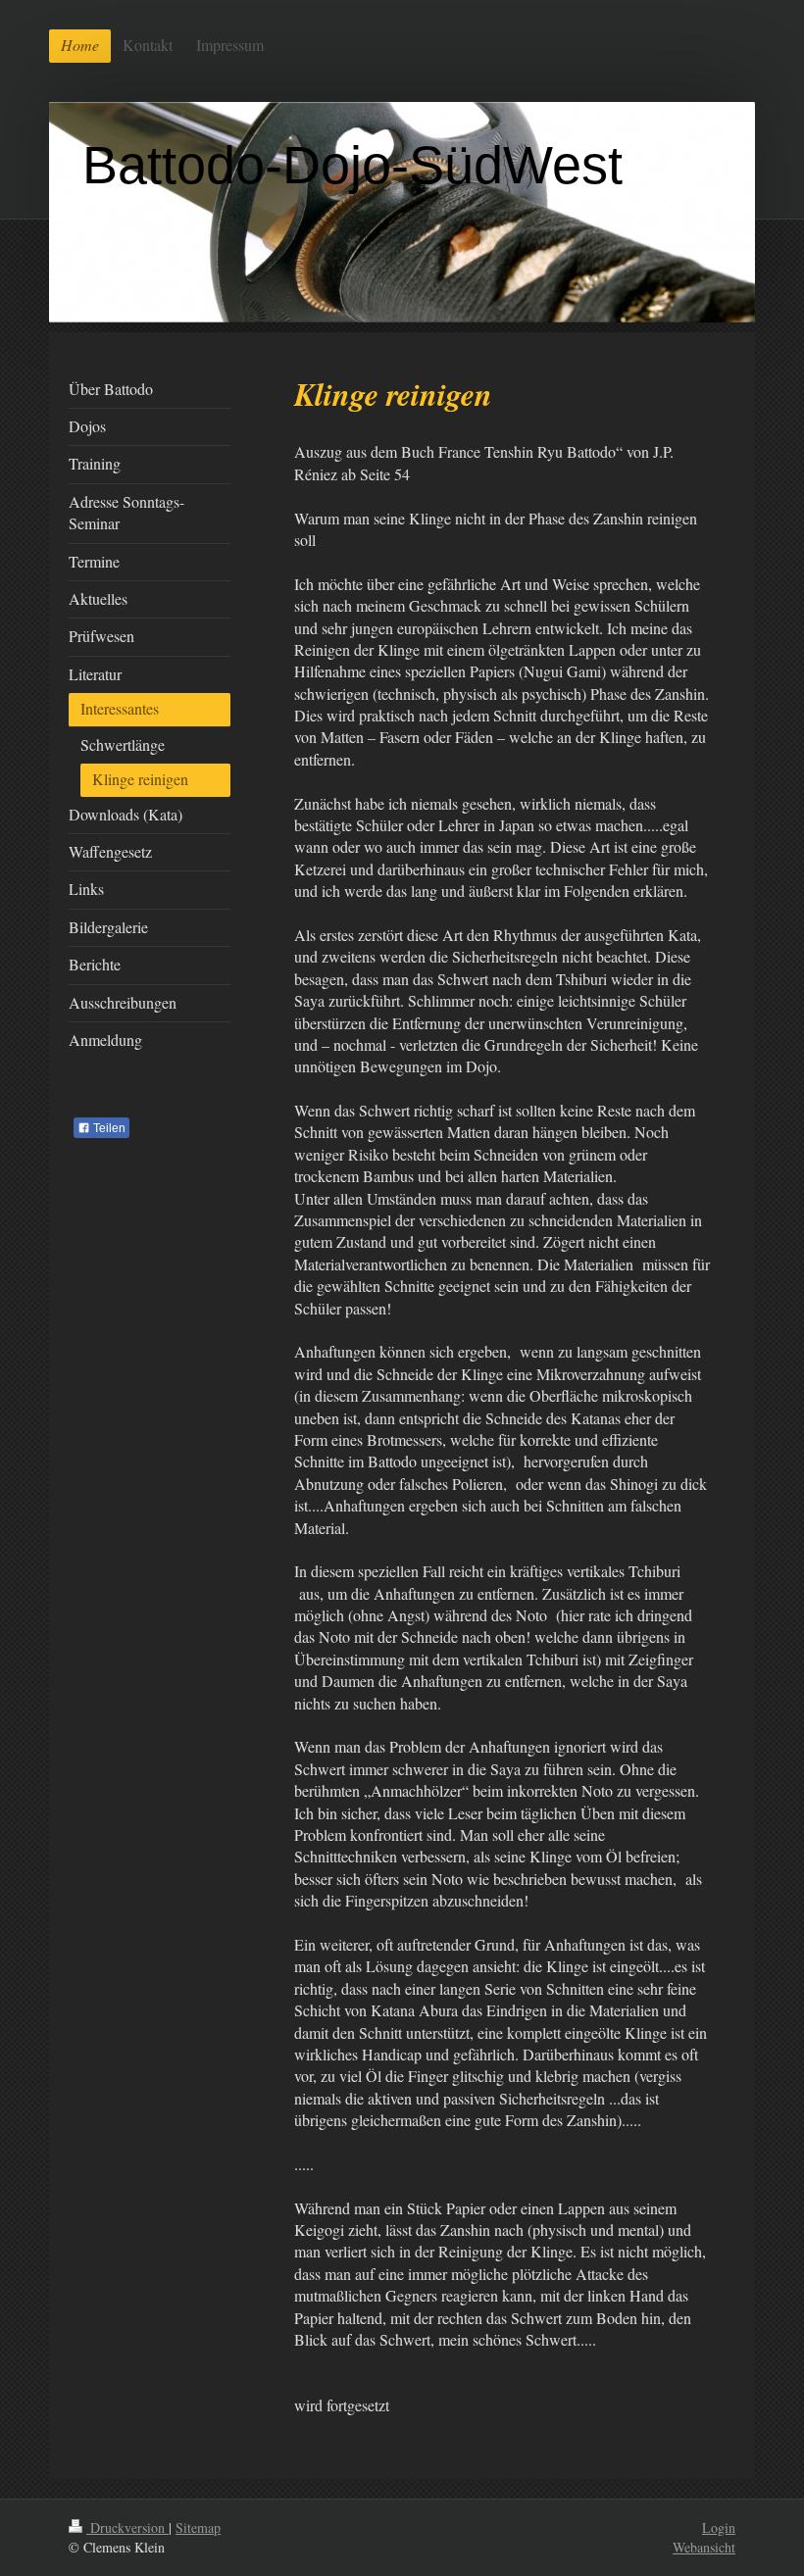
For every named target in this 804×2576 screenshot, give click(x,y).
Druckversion (127, 2527)
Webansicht (704, 2547)
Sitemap (198, 2527)
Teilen (108, 1128)
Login (719, 2527)
